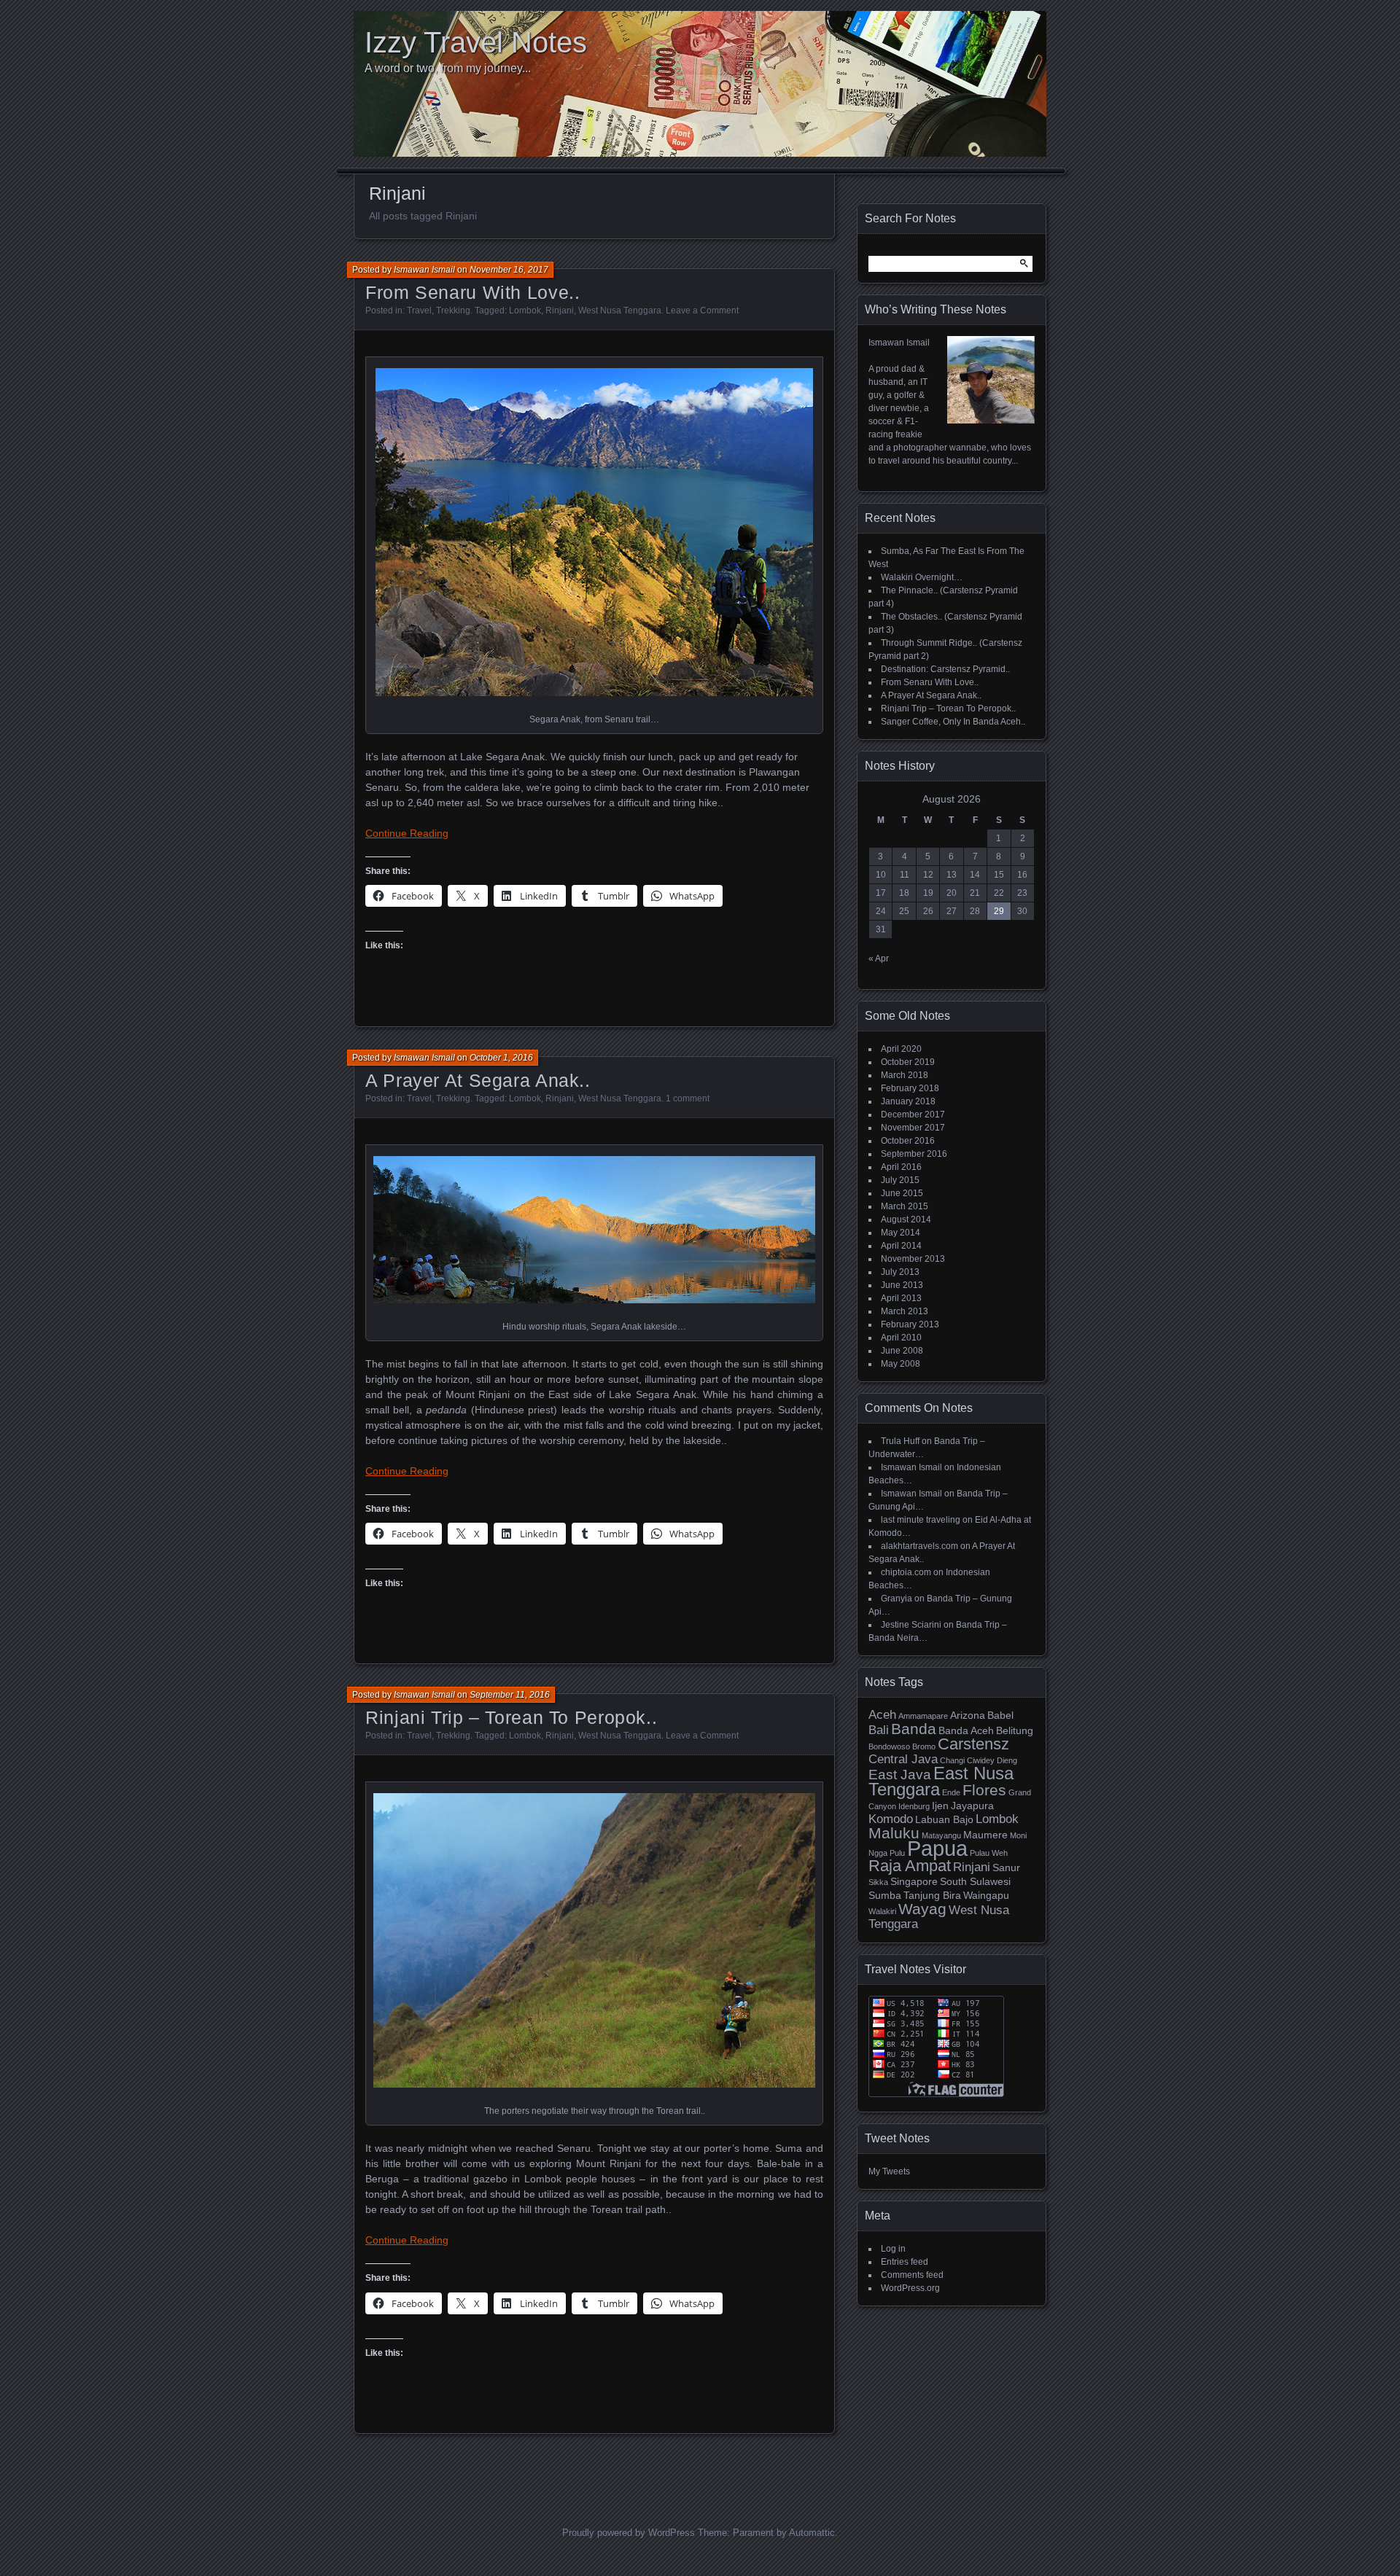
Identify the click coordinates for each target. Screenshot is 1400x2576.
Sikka (878, 1882)
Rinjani (560, 311)
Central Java (903, 1759)
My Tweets (889, 2171)
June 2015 (902, 1193)
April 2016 (901, 1167)
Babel (1000, 1715)
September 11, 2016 (510, 1695)
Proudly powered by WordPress (629, 2533)
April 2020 (901, 1049)
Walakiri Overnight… (922, 577)
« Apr (879, 959)
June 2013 (902, 1285)
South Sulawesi (975, 1881)
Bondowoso (889, 1746)
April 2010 (901, 1338)
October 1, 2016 (501, 1058)
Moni (1018, 1835)
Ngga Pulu (887, 1853)
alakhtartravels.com (919, 1546)
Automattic (812, 2533)
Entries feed (905, 2262)
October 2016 (908, 1141)
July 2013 (900, 1272)
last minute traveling (921, 1520)
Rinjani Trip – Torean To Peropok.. (511, 1717)
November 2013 (913, 1259)
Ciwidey (981, 1760)
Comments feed (912, 2275)
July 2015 (900, 1180)
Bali (879, 1730)
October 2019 (908, 1062)
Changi (952, 1760)
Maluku (894, 1833)
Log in (893, 2249)
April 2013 (901, 1298)
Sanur (1006, 1867)
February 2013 (910, 1324)
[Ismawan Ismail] (991, 421)
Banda (914, 1729)
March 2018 (905, 1075)
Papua (937, 1848)
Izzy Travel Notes (476, 42)
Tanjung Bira (932, 1895)
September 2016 (914, 1154)
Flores (984, 1790)
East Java (900, 1775)
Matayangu (941, 1835)
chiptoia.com (906, 1572)
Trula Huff (900, 1441)
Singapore (914, 1881)
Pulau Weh (989, 1853)
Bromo (924, 1746)
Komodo (891, 1819)
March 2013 (905, 1311)
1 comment (688, 1098)
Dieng (1007, 1760)
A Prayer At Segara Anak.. (478, 1080)
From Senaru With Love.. (472, 292)
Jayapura (972, 1806)
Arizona (968, 1715)
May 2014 (901, 1233)
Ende (951, 1792)
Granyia (897, 1599)
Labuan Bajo (944, 1819)
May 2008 (901, 1364)
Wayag (922, 1909)
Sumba (885, 1895)
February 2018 (910, 1088)
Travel (419, 311)
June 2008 (902, 1351)
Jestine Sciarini (911, 1625)
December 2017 (913, 1115)
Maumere (985, 1835)
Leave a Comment (702, 311)
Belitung (1015, 1730)
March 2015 (905, 1206)
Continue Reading (407, 833)
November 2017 (913, 1128)
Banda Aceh (966, 1730)
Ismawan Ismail (424, 270)
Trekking (453, 311)
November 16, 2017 (509, 270)
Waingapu (986, 1895)
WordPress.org (910, 2288)
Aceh (882, 1715)
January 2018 (908, 1101)
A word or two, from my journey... (448, 68)
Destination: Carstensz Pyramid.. (945, 669)
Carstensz (973, 1744)
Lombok (525, 311)
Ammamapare (923, 1716)
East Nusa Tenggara (941, 1781)
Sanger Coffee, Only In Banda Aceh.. (953, 722)
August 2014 (906, 1219)
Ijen (940, 1806)
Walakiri (882, 1911)
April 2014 (901, 1246)
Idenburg (914, 1806)
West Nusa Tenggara (620, 311)
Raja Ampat (910, 1866)
